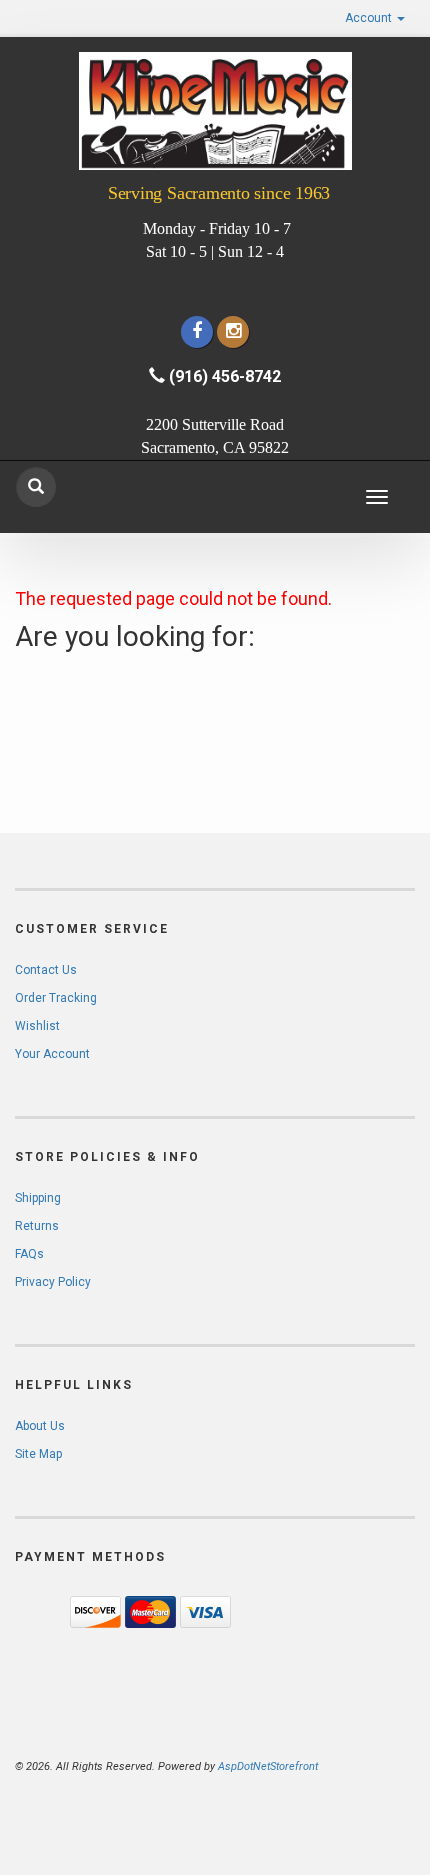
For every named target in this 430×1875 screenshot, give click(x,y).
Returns (37, 1226)
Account (370, 18)
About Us (40, 1426)
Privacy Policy (53, 1282)
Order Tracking (56, 998)
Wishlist (37, 1026)
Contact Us (46, 970)
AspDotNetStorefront (268, 1766)
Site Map (38, 1454)
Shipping (38, 1198)
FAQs (29, 1254)
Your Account (52, 1054)
